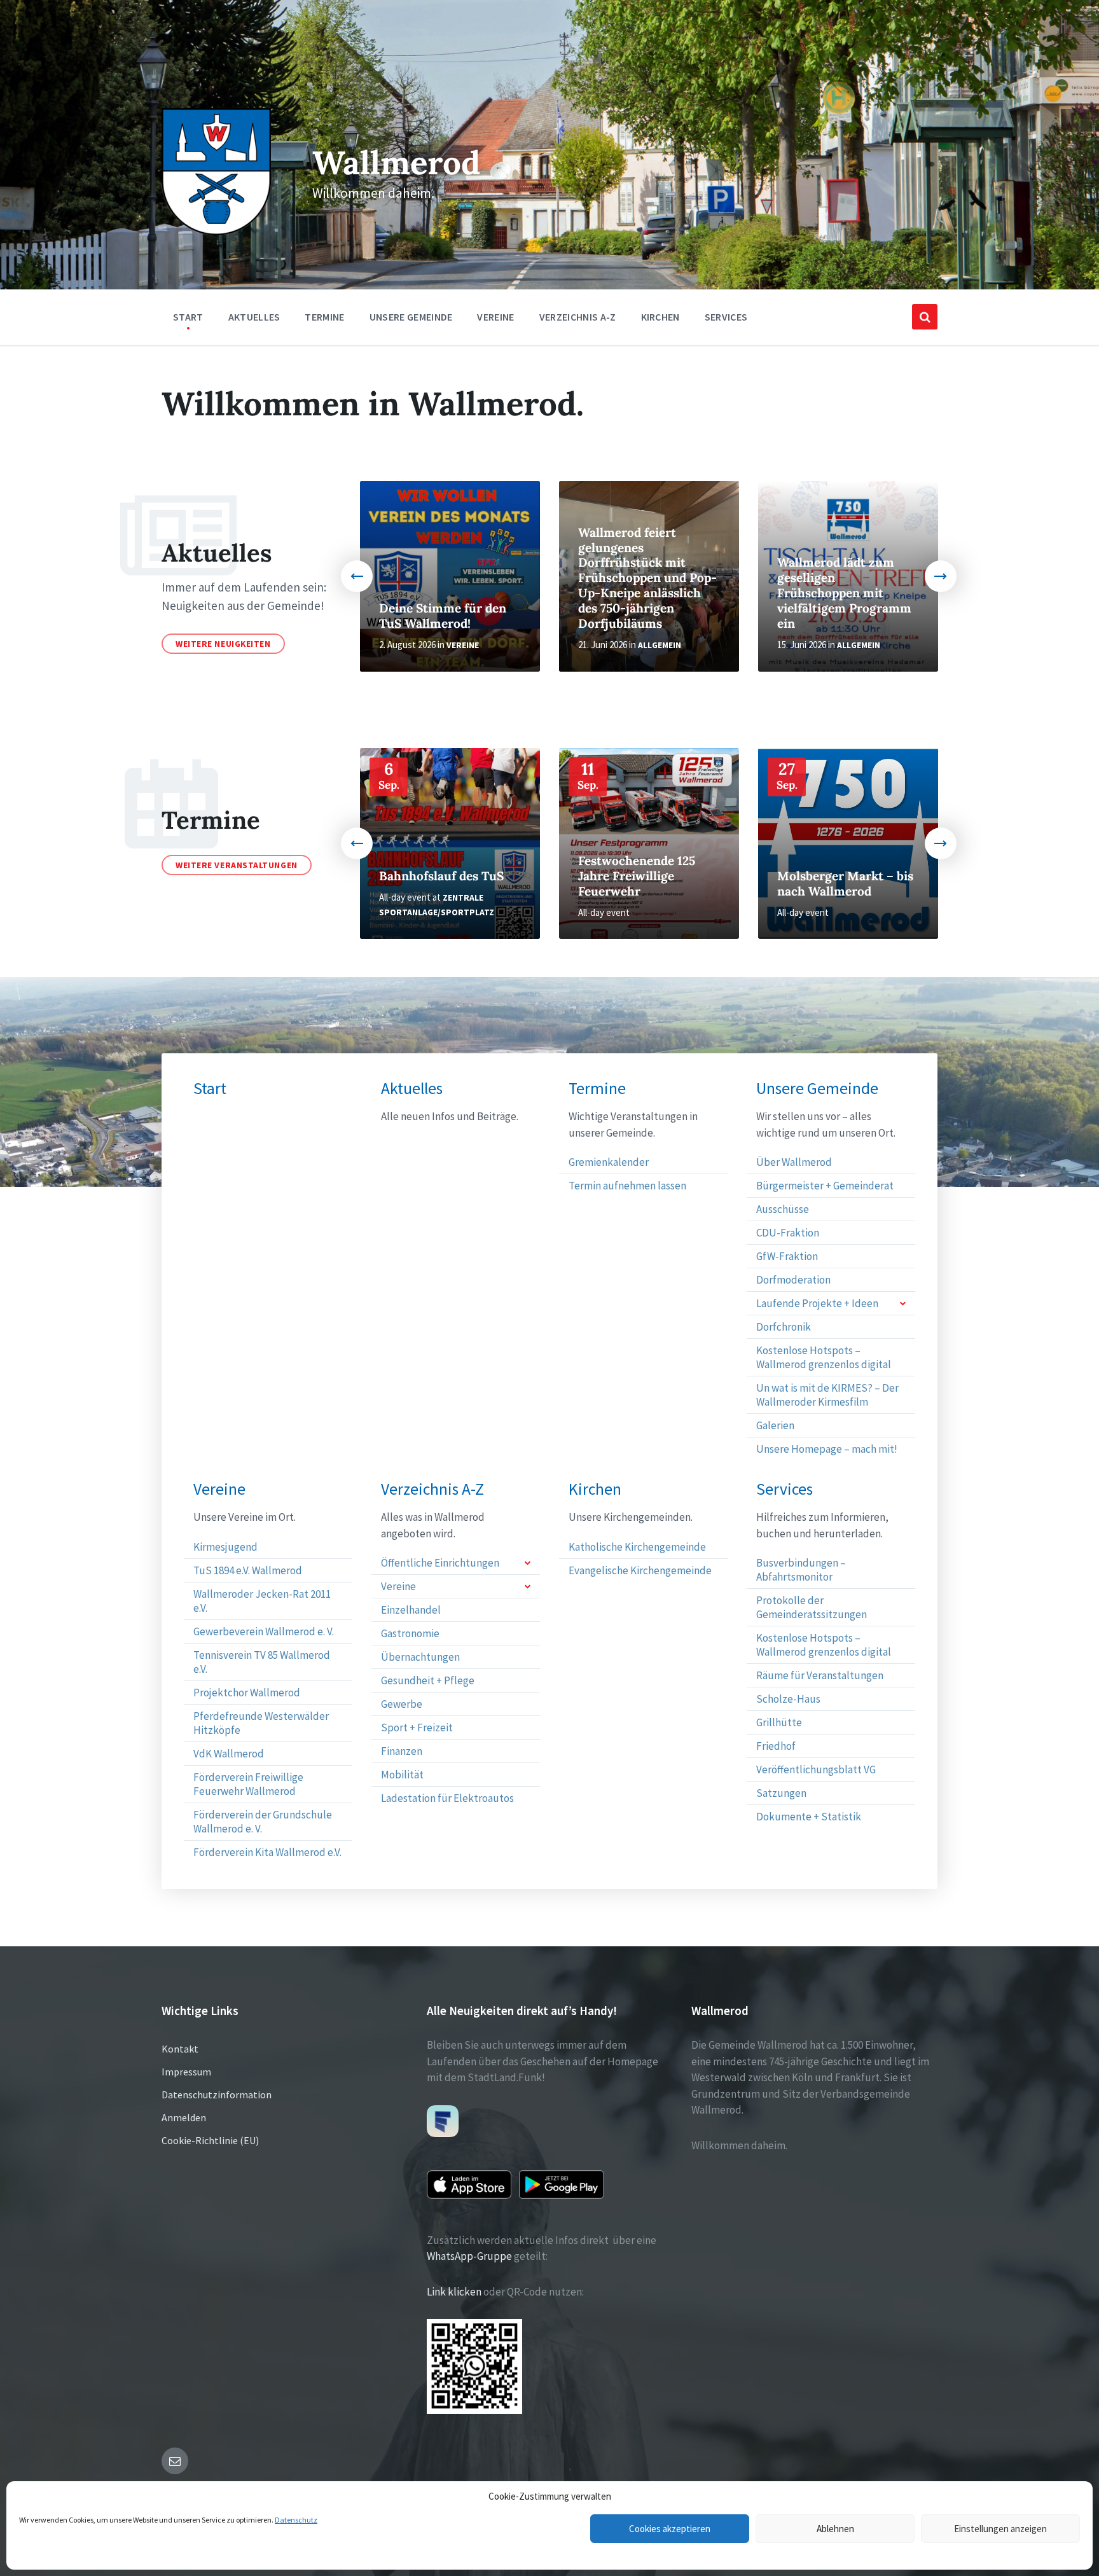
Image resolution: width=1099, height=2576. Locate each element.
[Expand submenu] (902, 1303)
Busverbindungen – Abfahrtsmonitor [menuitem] (801, 1570)
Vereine (463, 645)
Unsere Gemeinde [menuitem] (411, 317)
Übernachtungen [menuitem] (420, 1657)
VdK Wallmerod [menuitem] (229, 1754)
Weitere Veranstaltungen (237, 865)
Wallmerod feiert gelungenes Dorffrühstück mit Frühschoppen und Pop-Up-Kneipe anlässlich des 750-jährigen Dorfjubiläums (647, 578)
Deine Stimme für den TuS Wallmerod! (443, 616)
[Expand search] (925, 317)
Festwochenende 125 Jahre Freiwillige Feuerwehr (637, 876)
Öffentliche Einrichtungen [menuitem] (440, 1563)
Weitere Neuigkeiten (223, 644)
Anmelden (184, 2117)
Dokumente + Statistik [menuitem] (809, 1817)
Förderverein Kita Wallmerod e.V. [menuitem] (267, 1852)
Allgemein (660, 645)
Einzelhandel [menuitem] (411, 1610)
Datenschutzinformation (217, 2095)
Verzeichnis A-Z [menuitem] (578, 317)
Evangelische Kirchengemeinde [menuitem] (640, 1570)
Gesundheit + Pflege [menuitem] (428, 1680)
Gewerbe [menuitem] (402, 1704)
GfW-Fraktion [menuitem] (787, 1256)
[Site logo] (216, 232)
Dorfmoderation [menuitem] (793, 1280)
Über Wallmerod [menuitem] (794, 1162)
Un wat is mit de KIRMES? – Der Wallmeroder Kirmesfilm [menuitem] (827, 1395)
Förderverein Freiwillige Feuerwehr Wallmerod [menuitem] (248, 1784)
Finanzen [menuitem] (402, 1751)
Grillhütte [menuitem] (779, 1722)
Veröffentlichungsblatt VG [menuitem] (816, 1769)
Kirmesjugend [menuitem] (225, 1547)
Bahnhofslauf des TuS (441, 876)
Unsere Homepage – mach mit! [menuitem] (827, 1449)
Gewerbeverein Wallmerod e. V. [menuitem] (264, 1631)
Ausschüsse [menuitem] (783, 1209)
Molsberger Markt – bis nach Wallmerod (845, 883)
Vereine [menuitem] (495, 317)
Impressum (186, 2072)
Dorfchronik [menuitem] (784, 1327)
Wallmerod (396, 163)
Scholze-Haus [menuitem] (788, 1699)
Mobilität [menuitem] (402, 1775)
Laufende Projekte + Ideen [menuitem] (817, 1303)
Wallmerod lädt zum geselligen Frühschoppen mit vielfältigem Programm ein (844, 593)
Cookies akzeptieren (670, 2529)
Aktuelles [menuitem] (254, 317)
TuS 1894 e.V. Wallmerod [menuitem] (248, 1570)
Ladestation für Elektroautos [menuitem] (447, 1798)
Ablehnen (835, 2529)
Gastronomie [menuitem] (410, 1633)
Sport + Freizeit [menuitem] (417, 1728)
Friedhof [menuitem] (776, 1746)
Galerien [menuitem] (775, 1425)
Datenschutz (296, 2520)
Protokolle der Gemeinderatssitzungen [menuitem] (812, 1607)
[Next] (941, 576)
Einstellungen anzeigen (1000, 2529)
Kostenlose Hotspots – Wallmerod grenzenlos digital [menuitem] (824, 1357)
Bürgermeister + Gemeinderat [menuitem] (825, 1186)
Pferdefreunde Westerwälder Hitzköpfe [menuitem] (261, 1723)
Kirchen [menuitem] (660, 317)
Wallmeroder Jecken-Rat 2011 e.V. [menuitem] (262, 1601)
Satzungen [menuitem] (781, 1793)
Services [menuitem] (726, 317)
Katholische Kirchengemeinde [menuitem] (637, 1547)
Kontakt (180, 2049)
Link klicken (454, 2292)
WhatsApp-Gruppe (469, 2256)
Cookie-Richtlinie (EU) (210, 2140)
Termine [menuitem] (324, 317)
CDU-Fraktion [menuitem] (788, 1233)
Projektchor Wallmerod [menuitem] (247, 1693)
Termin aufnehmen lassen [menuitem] (627, 1186)
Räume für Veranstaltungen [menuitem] (820, 1675)
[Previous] (357, 576)
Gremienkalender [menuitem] (609, 1162)
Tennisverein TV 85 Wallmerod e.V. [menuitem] (262, 1662)
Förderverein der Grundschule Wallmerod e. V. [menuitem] (263, 1822)
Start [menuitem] (188, 317)
